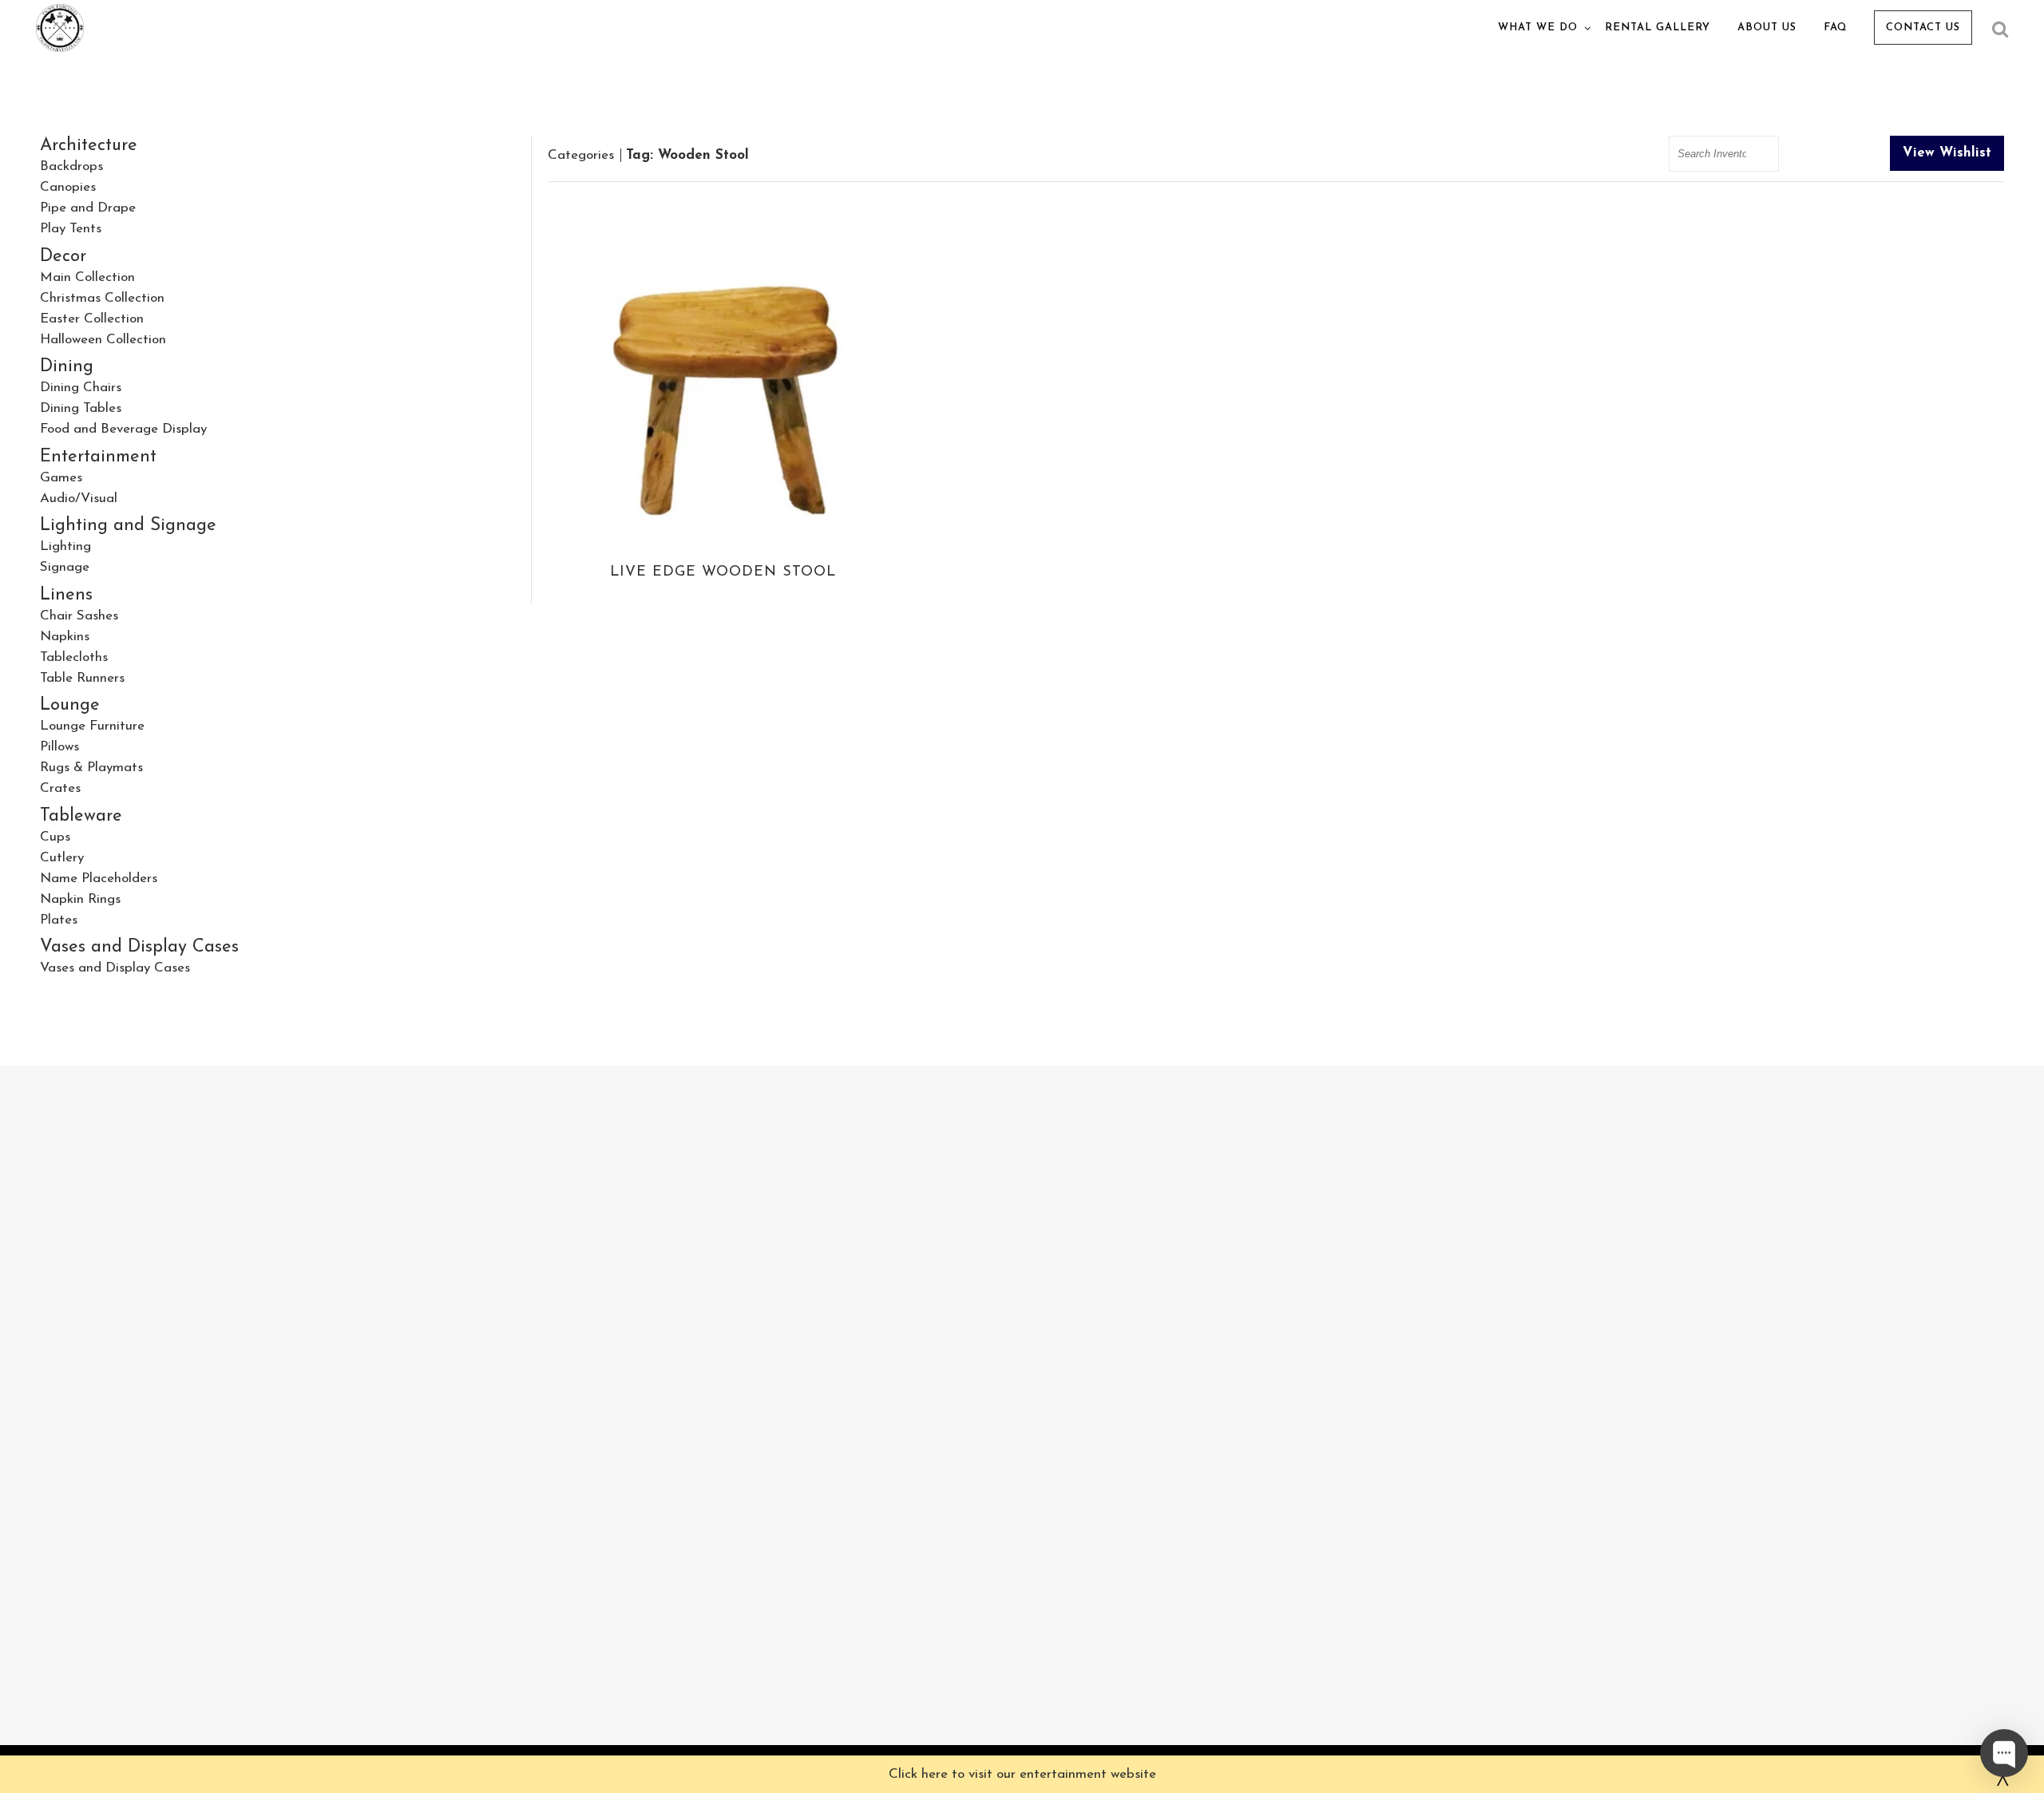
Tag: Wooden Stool (687, 155)
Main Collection (87, 277)
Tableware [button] (81, 816)
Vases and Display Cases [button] (139, 947)
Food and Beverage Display (123, 429)
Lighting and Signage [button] (128, 526)
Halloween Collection (103, 340)
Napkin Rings (80, 899)
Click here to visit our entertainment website (1022, 1774)
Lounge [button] (70, 705)
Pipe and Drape (88, 208)
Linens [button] (66, 595)
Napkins (65, 637)
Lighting (65, 546)
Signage (65, 567)
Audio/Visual (79, 499)
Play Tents (71, 229)
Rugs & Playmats (91, 768)
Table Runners (82, 678)
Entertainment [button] (98, 457)
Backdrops (71, 166)
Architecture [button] (89, 146)
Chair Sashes (79, 616)
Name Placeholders (99, 879)
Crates (60, 788)
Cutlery (62, 858)
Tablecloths (74, 657)
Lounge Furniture (92, 726)
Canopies (68, 187)
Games (61, 478)
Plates (59, 920)
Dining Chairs (81, 388)
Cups (55, 837)
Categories (581, 155)
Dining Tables (81, 408)
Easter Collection (92, 319)
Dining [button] (67, 367)
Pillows (59, 747)
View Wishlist (1947, 153)
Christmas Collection (102, 298)
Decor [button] (63, 257)
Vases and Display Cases (115, 968)
